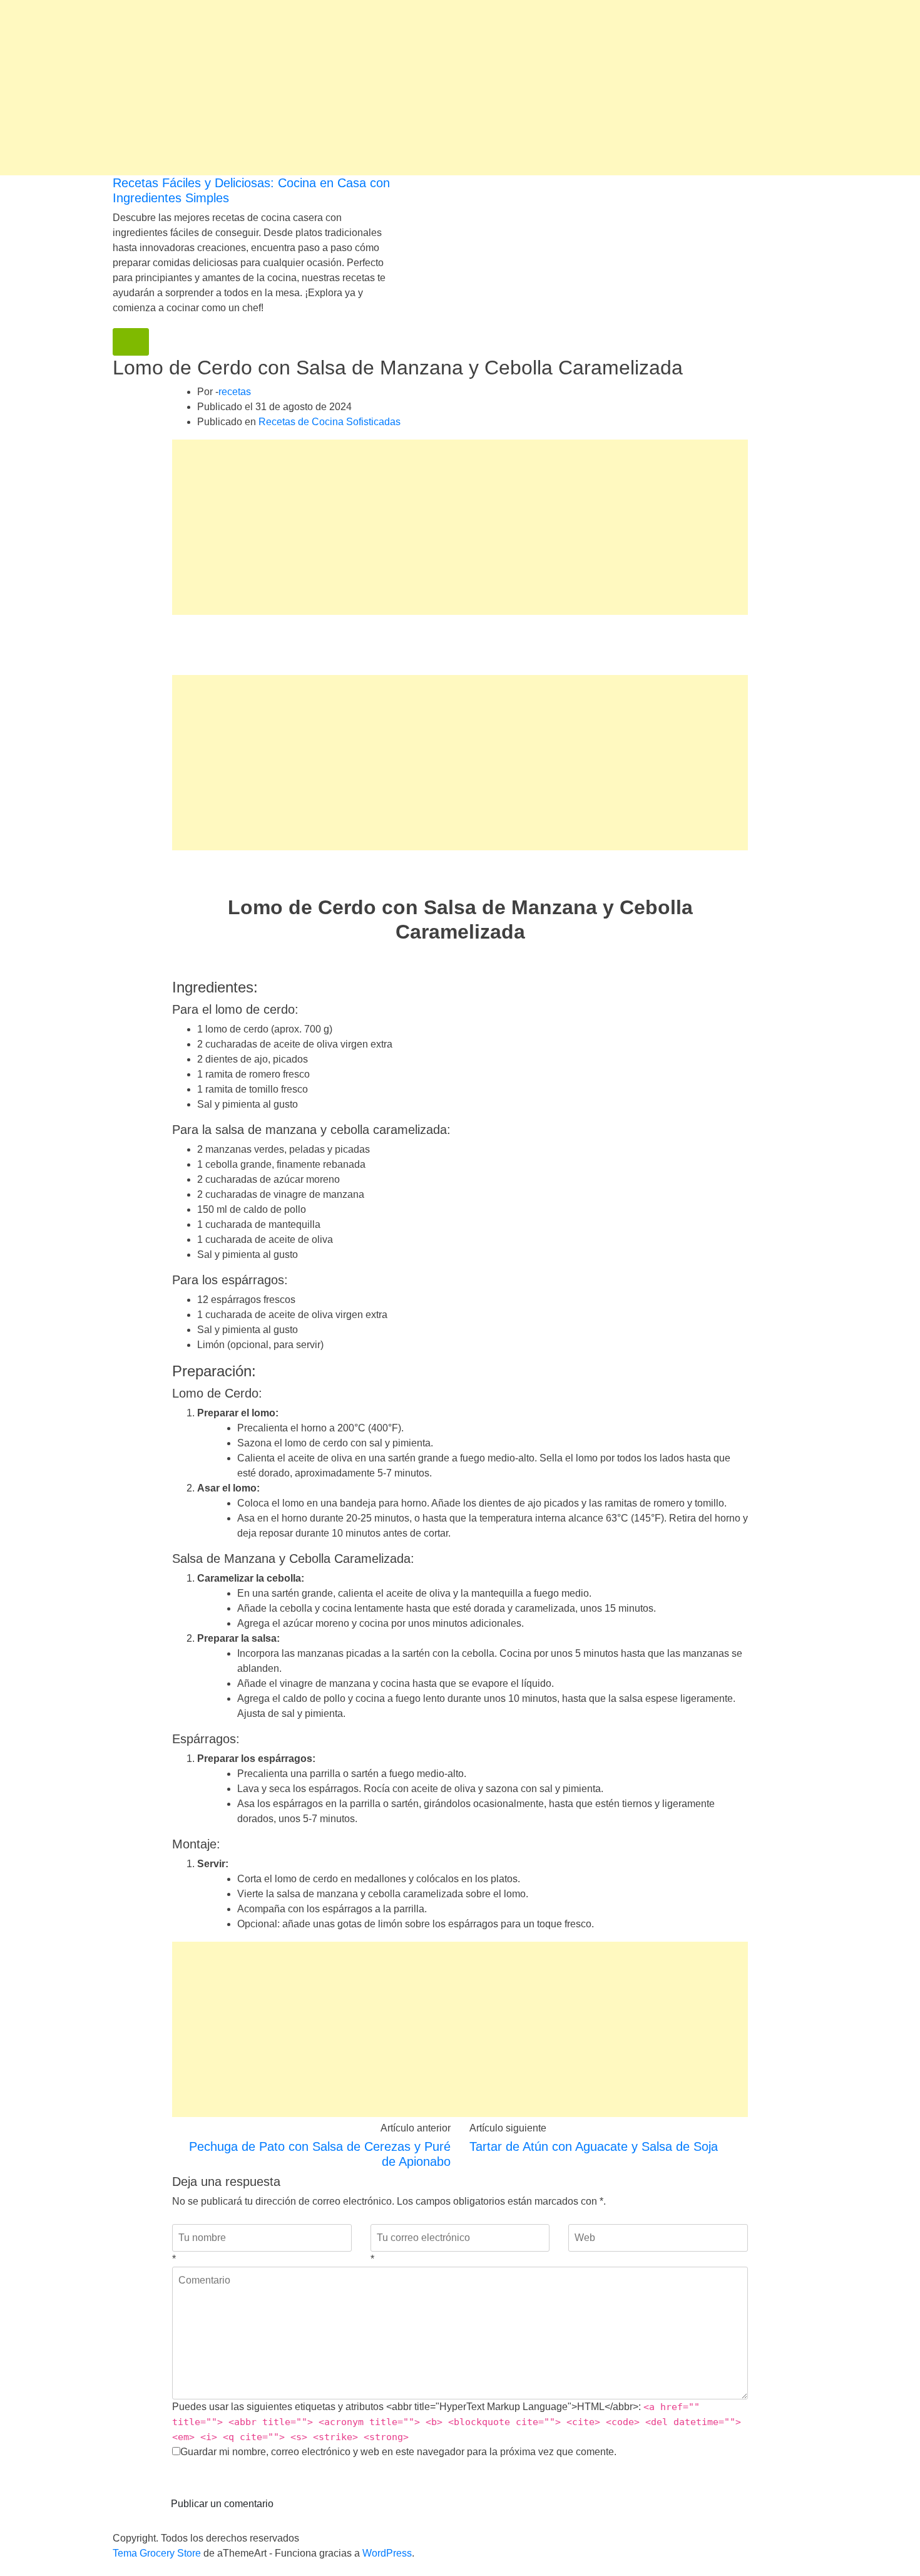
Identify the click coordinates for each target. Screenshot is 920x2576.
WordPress (387, 2553)
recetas (235, 392)
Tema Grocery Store (157, 2553)
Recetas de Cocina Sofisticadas (330, 422)
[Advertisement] (376, 88)
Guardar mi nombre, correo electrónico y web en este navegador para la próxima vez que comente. (398, 2452)
